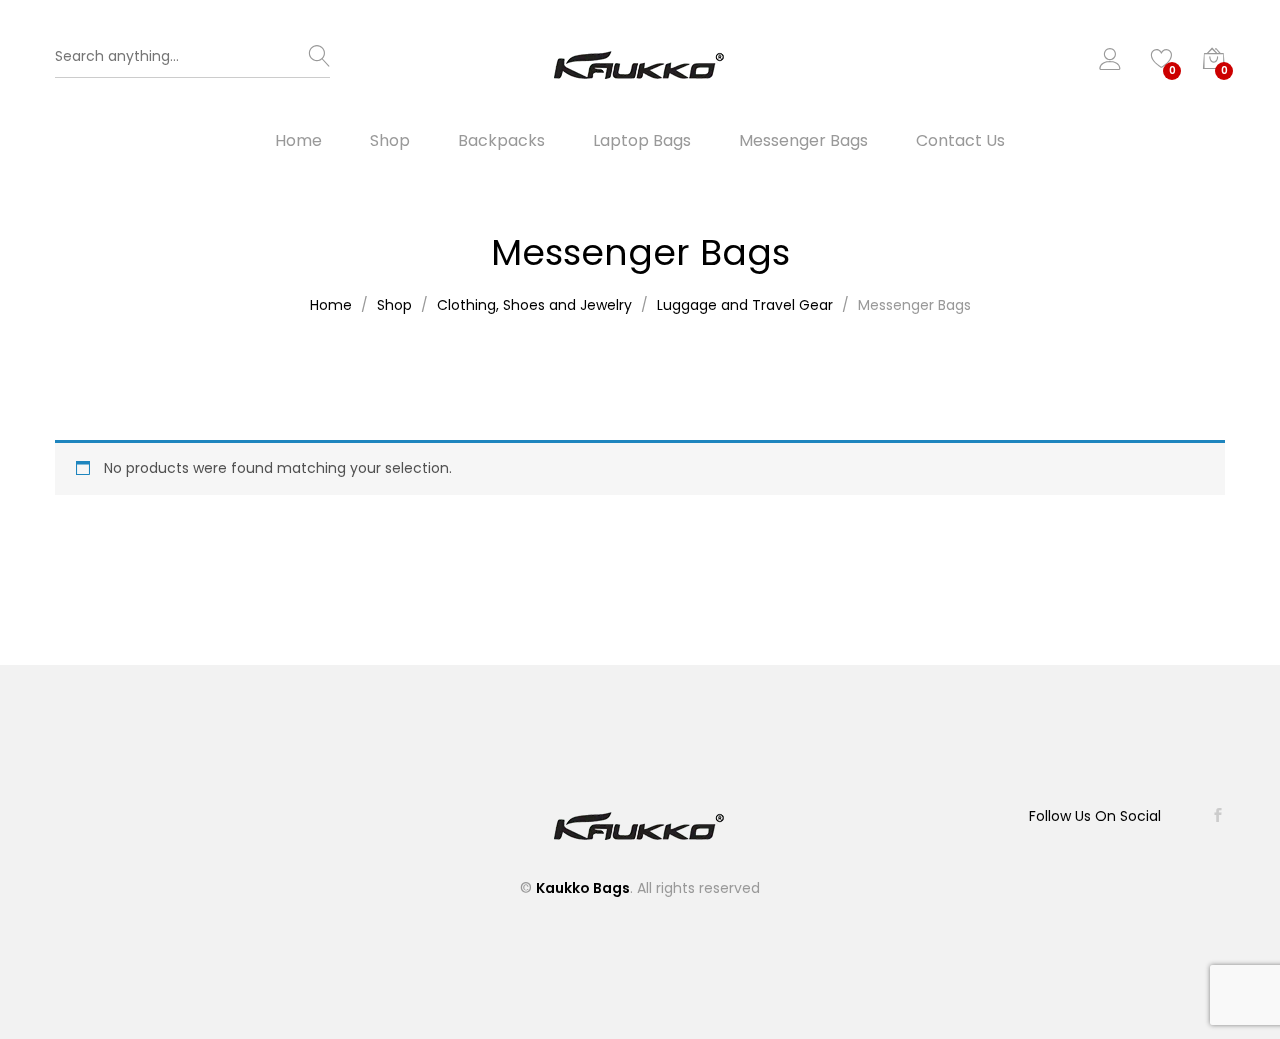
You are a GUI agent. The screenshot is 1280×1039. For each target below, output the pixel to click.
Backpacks (501, 141)
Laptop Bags (642, 141)
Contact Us (960, 141)
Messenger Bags (803, 141)
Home (298, 141)
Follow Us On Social (1095, 816)
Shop (390, 141)
